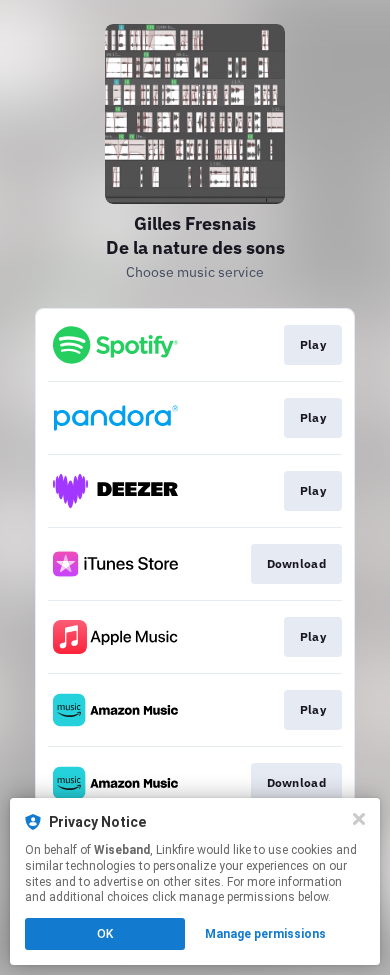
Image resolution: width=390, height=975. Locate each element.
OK (105, 934)
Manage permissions (265, 934)
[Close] (359, 819)
